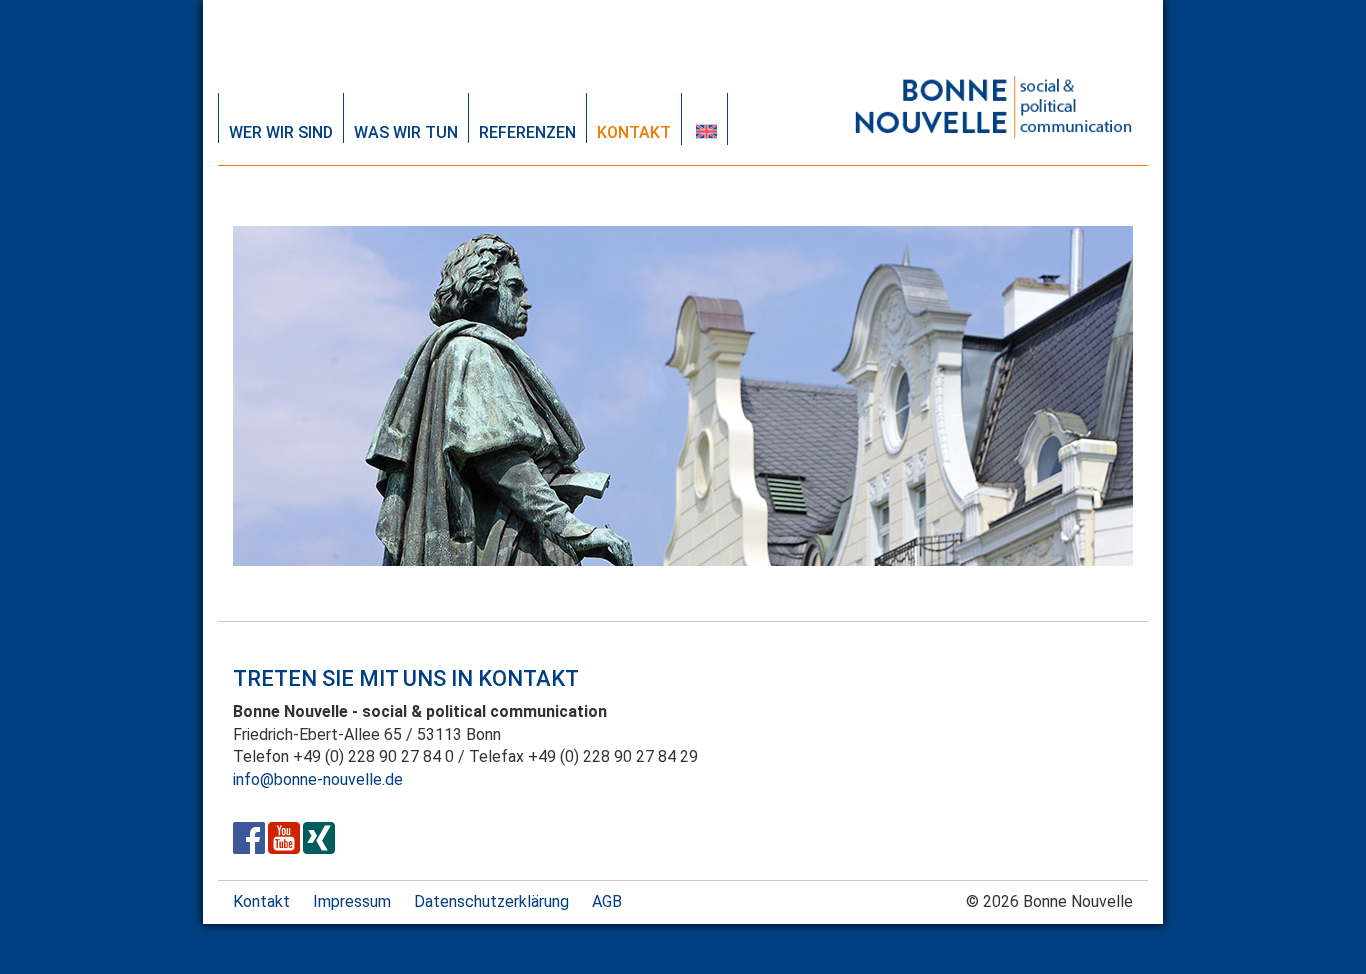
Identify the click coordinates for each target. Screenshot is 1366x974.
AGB (607, 901)
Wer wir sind (281, 132)
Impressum (352, 901)
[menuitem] (704, 119)
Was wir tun (406, 132)
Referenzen (527, 132)
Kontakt (634, 132)
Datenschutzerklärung (491, 901)
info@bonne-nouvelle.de (318, 779)
